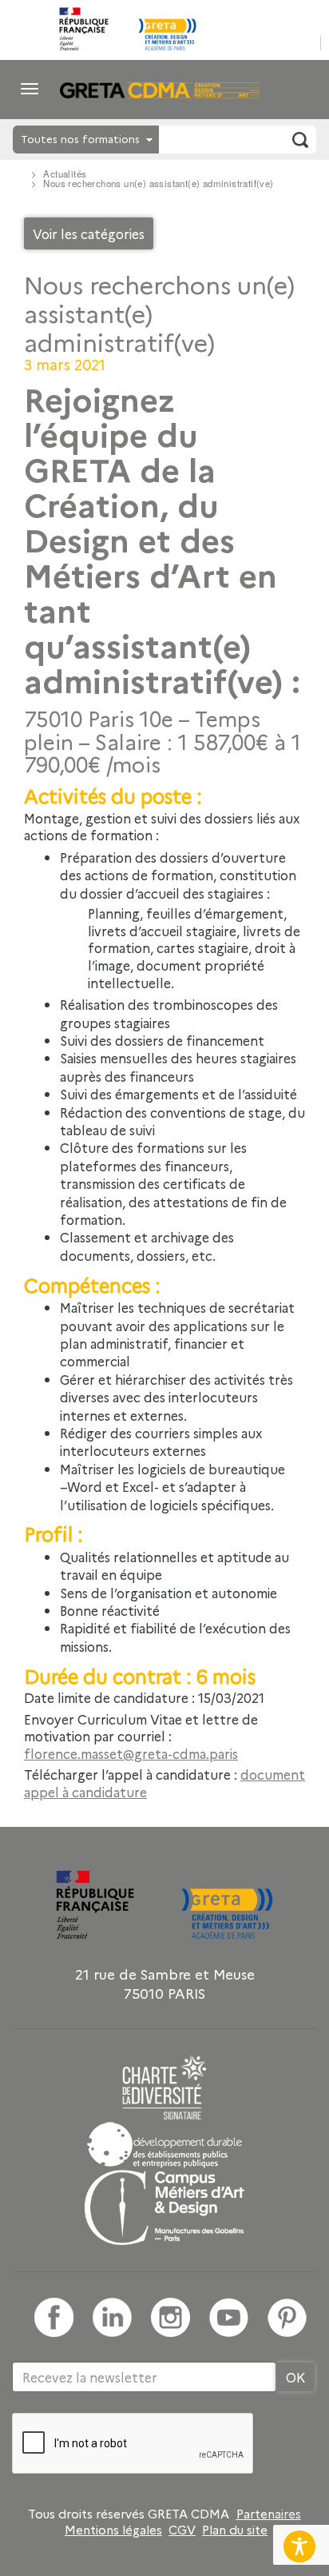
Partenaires (269, 2514)
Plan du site (235, 2530)
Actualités (65, 173)
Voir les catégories (89, 233)
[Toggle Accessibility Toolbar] (299, 2546)
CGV (182, 2530)
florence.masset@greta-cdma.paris (131, 1753)
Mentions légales (113, 2530)
